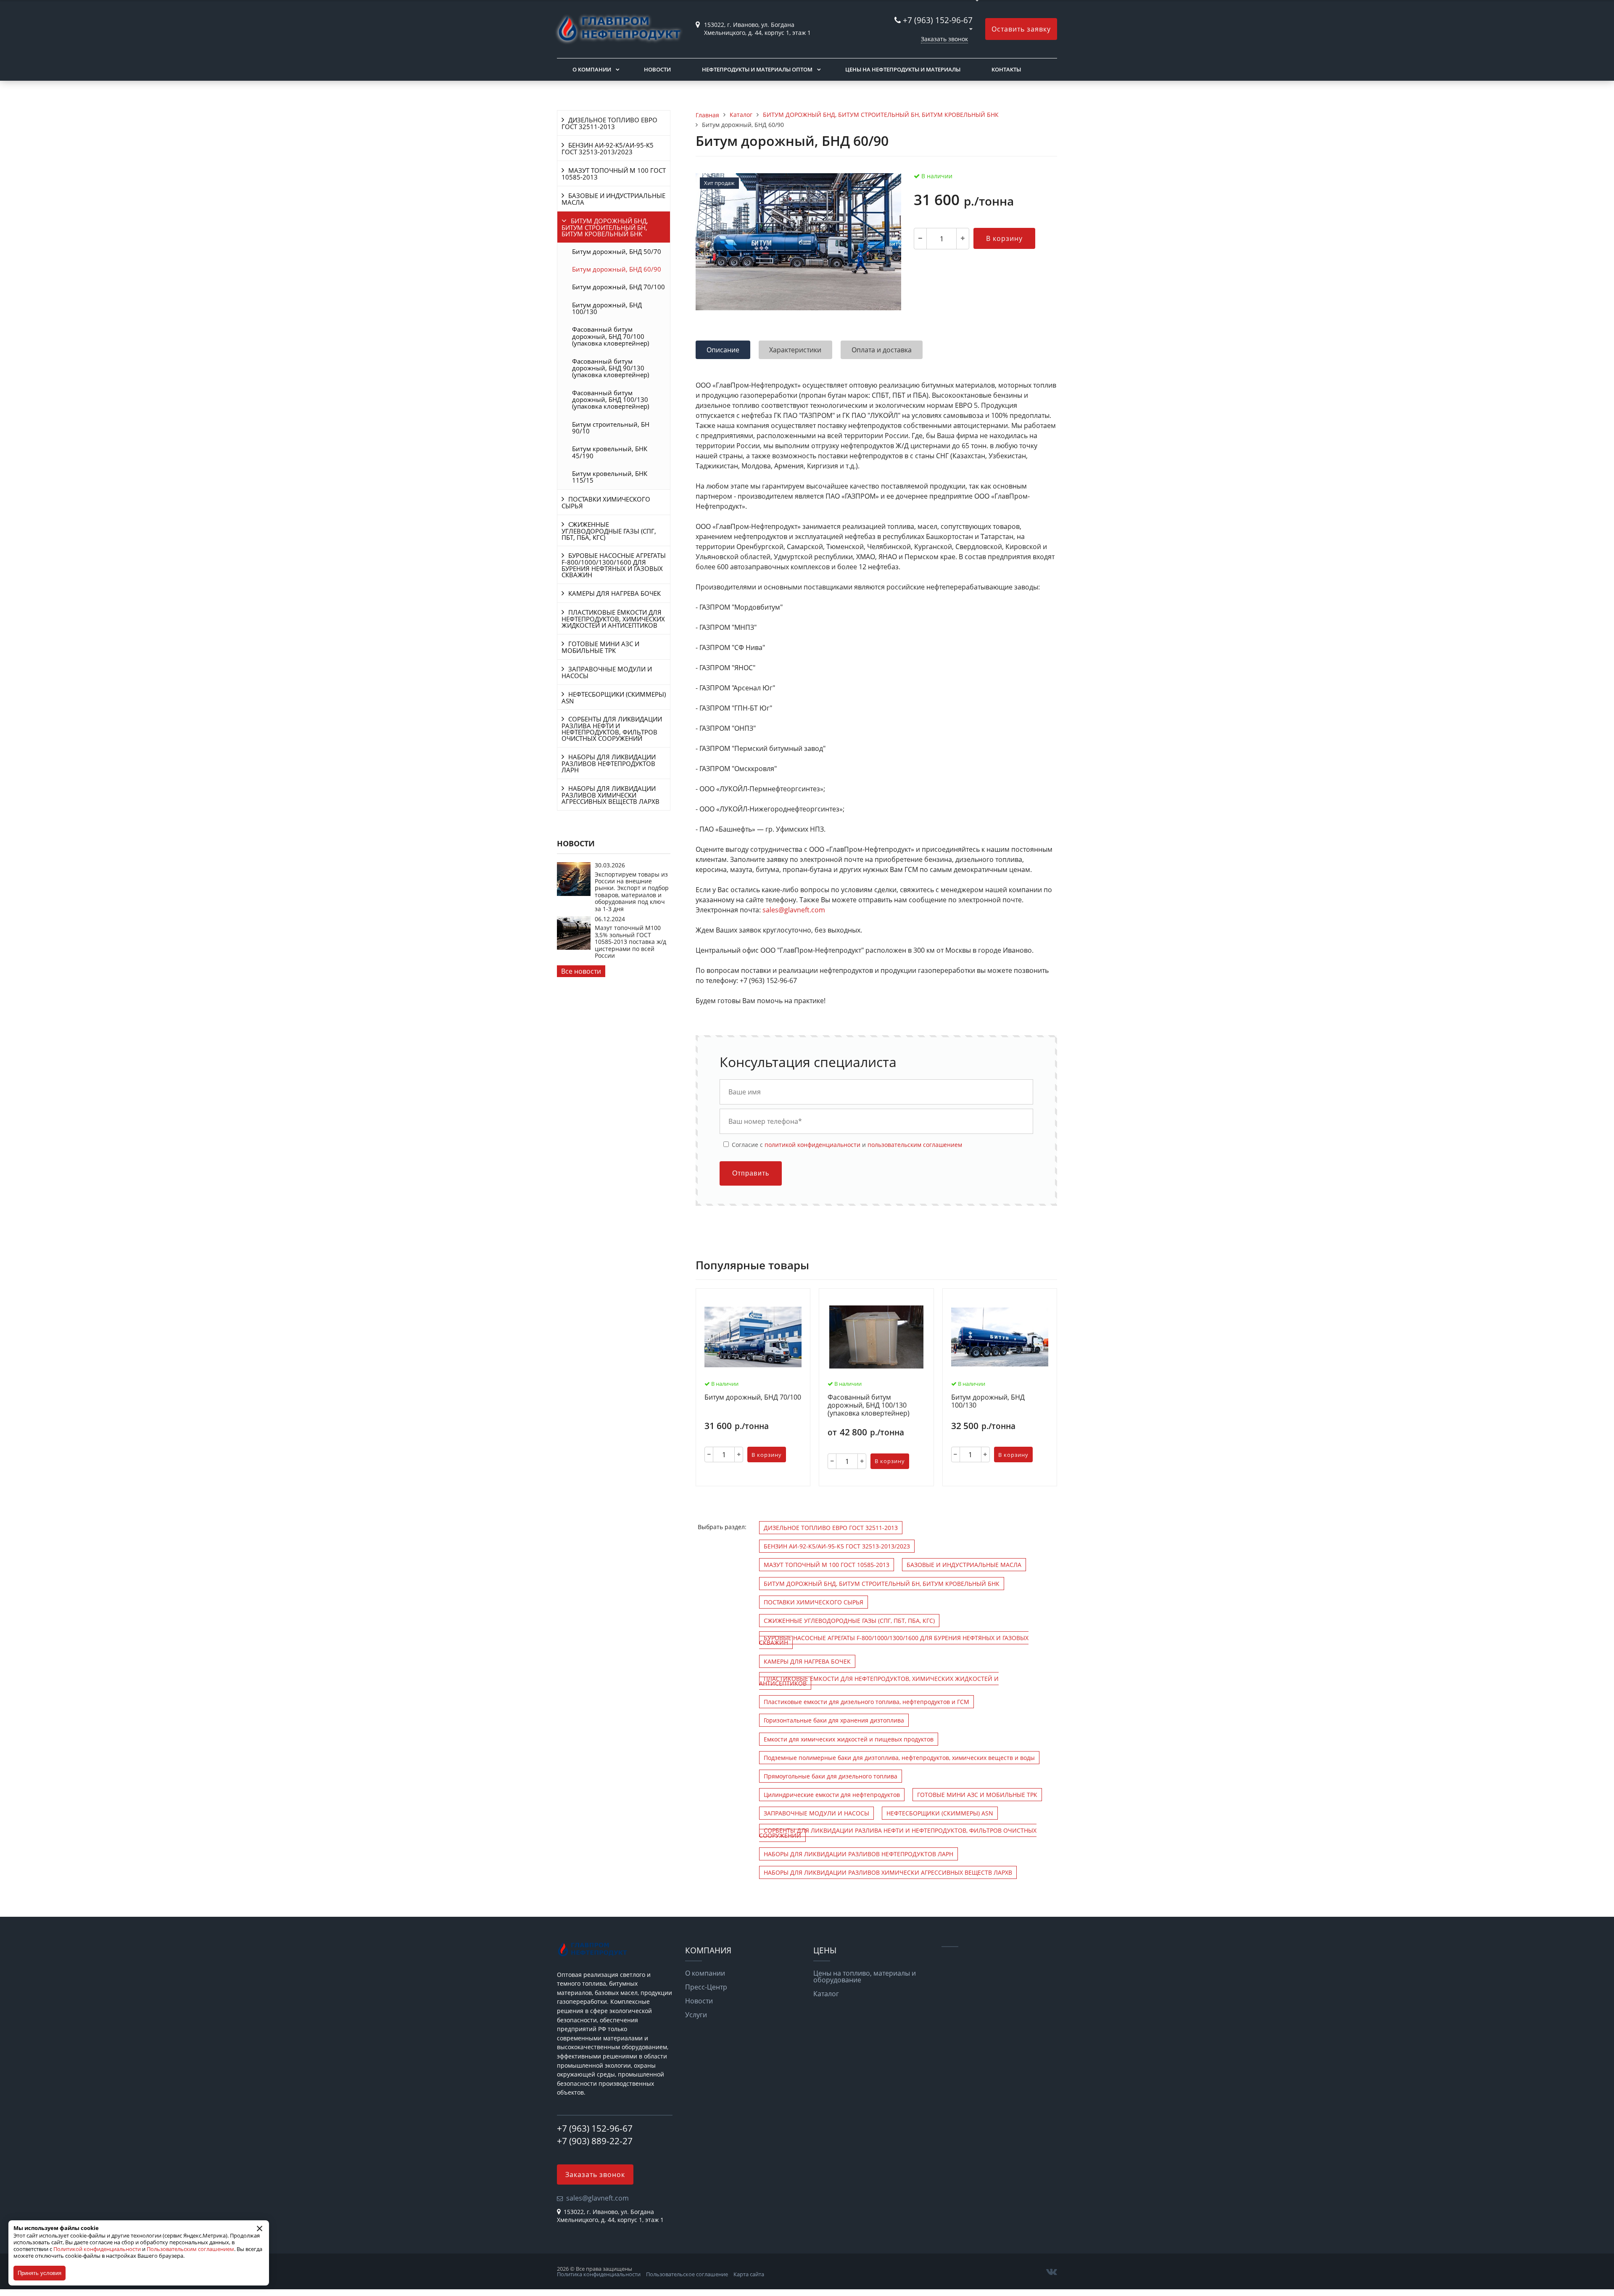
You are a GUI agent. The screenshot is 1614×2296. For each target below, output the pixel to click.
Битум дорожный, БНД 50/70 (617, 251)
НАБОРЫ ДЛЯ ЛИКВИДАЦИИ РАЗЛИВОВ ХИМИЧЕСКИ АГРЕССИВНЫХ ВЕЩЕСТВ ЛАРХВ (611, 795)
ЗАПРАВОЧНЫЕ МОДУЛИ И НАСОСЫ (607, 672)
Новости (657, 69)
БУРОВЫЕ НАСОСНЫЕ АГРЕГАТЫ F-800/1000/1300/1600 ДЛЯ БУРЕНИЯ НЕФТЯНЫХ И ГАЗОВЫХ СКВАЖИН (614, 565)
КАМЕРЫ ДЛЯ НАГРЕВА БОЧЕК (614, 593)
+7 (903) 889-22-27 (595, 2141)
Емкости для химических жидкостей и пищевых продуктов (849, 1739)
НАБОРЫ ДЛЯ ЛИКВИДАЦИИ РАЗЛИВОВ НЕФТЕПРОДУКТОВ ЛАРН (609, 763)
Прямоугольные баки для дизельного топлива (831, 1776)
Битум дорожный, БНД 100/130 (607, 308)
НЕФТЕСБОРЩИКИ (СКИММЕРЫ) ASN (614, 698)
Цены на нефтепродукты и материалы (903, 69)
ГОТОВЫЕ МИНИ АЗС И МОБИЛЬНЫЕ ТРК (600, 647)
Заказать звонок (944, 39)
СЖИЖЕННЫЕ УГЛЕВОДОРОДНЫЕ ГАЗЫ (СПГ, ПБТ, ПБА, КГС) (609, 531)
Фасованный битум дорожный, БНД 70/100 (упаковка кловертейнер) (611, 336)
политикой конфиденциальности (812, 1145)
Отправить (751, 1173)
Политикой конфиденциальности (97, 2249)
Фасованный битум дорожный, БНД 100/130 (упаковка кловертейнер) (611, 400)
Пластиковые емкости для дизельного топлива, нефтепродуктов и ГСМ (866, 1702)
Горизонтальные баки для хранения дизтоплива (834, 1720)
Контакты (1006, 69)
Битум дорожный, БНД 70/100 (618, 287)
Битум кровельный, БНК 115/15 (610, 477)
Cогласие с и (846, 1144)
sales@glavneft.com (794, 910)
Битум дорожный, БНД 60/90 (617, 269)
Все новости (581, 971)
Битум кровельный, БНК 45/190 (610, 452)
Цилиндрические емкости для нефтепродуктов (832, 1795)
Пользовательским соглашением (190, 2249)
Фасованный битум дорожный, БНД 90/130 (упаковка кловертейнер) (611, 368)
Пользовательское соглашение (687, 2274)
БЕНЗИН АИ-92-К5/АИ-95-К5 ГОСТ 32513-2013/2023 (608, 148)
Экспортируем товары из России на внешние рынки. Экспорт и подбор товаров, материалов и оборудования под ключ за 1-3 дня (632, 892)
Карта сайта (749, 2274)
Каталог (826, 1994)
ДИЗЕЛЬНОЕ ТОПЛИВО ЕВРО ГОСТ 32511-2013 (609, 123)
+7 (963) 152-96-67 (938, 20)
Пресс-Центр (706, 1987)
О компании (592, 69)
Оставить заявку (1021, 29)
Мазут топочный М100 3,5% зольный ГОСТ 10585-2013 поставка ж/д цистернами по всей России (630, 942)
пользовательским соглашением (915, 1145)
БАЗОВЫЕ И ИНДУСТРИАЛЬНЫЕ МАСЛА (613, 199)
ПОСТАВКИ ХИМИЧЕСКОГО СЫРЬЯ (606, 502)
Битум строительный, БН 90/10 (611, 428)
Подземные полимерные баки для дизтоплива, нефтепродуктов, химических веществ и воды (899, 1758)
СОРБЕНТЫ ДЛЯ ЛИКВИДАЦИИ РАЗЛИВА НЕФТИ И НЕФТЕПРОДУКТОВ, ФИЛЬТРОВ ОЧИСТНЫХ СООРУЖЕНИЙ (612, 729)
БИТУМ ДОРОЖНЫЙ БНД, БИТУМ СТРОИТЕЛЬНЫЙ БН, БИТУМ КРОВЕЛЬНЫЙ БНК (605, 227)
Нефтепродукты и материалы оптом (757, 69)
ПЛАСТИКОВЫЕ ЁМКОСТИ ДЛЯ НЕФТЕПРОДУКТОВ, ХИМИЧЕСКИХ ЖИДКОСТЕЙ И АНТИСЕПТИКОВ (613, 619)
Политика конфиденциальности (599, 2274)
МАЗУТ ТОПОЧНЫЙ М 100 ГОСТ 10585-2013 (614, 174)
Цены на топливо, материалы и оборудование (865, 1976)
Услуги (696, 2015)
